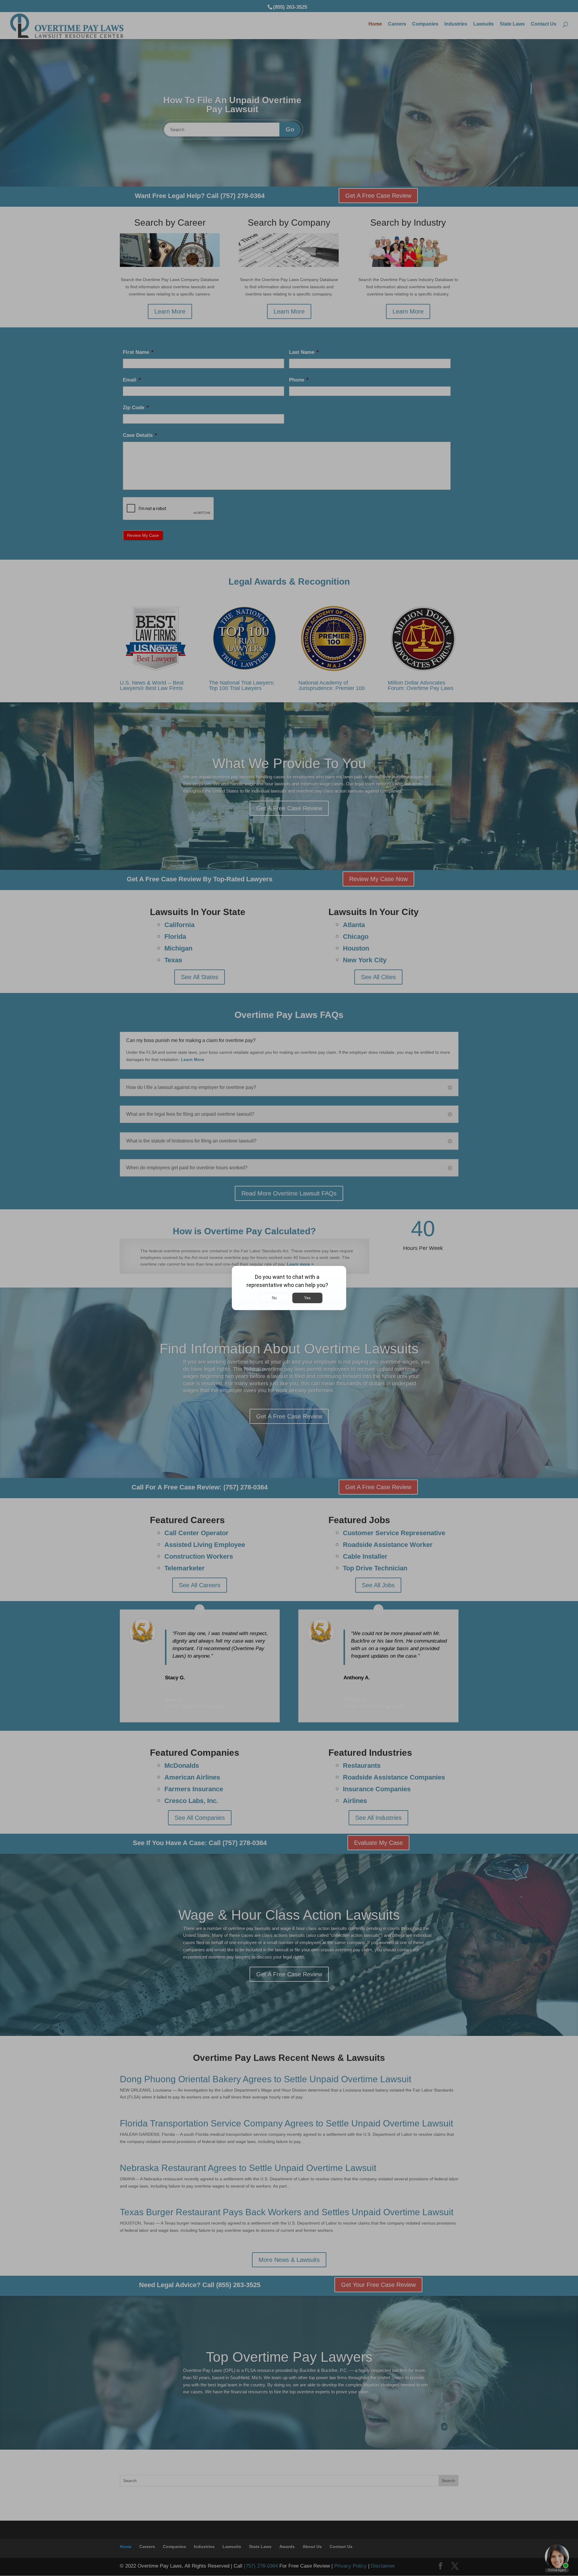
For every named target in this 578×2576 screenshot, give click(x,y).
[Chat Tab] (289, 1288)
